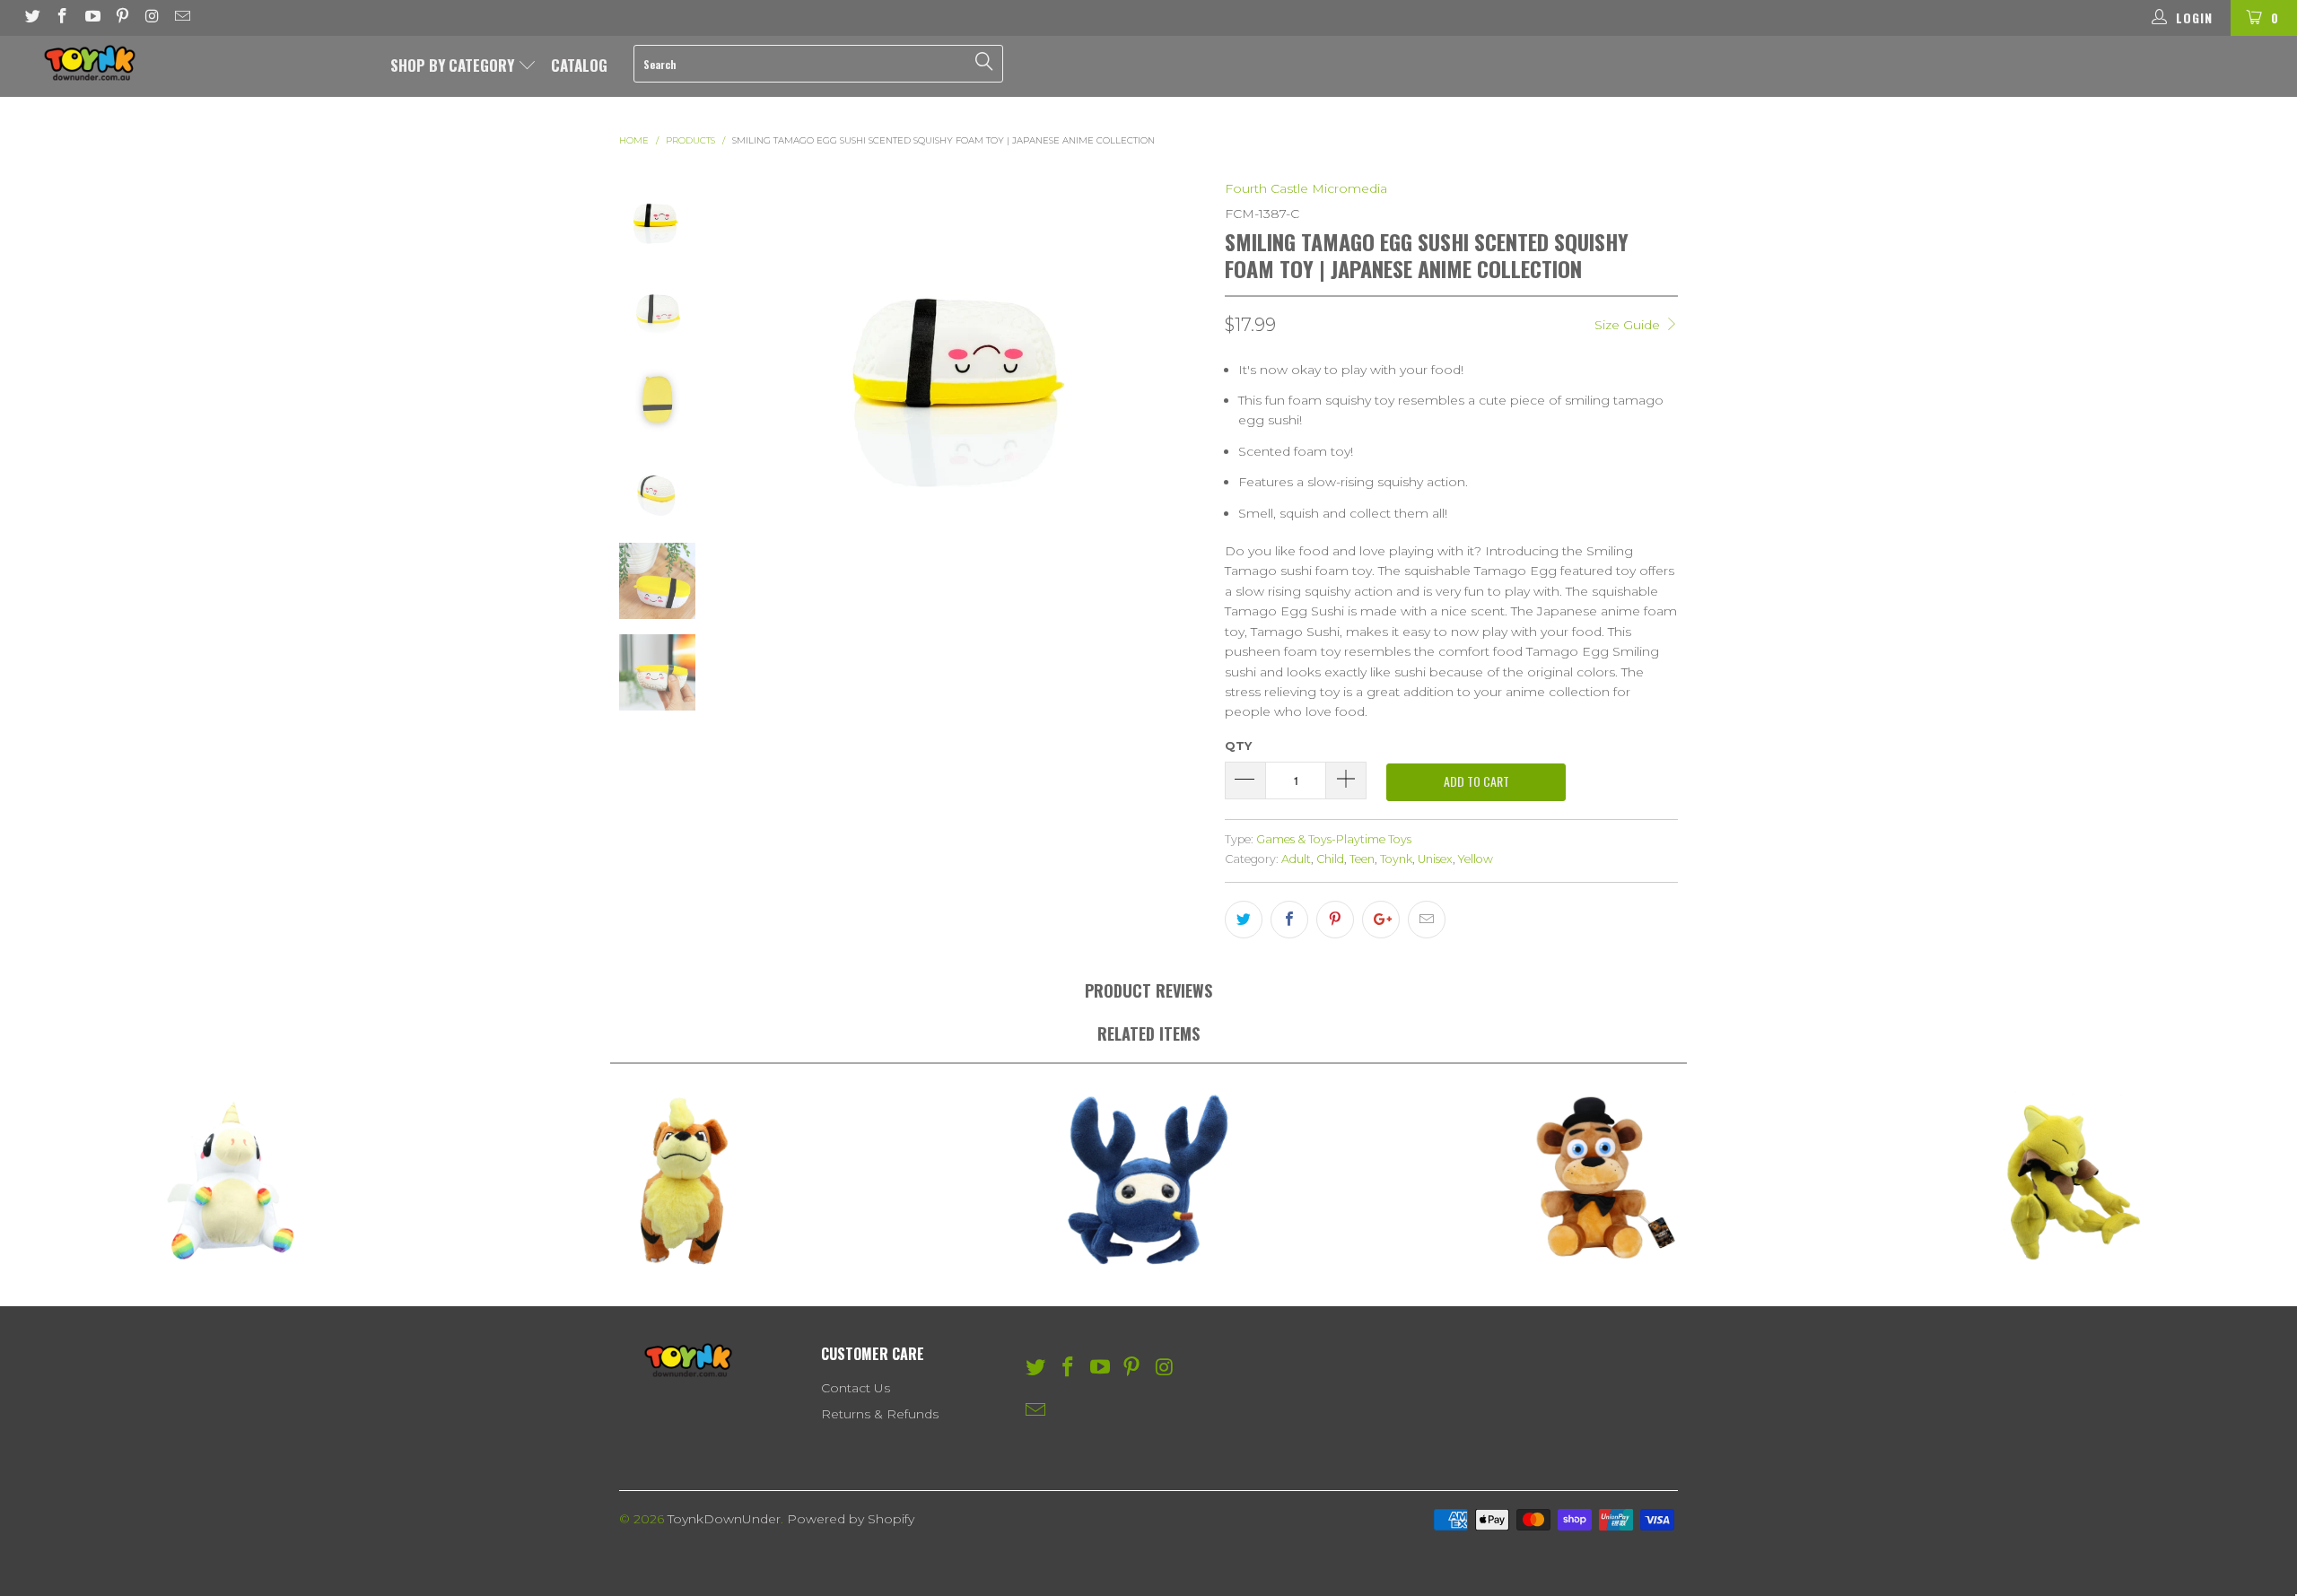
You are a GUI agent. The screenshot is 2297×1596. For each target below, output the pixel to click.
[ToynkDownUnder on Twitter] (31, 18)
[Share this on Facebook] (1289, 920)
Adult (1296, 859)
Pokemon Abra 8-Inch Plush (2067, 1181)
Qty (1238, 746)
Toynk (1396, 859)
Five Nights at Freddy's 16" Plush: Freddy (1608, 1181)
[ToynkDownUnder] (193, 63)
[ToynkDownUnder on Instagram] (152, 18)
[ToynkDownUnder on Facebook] (62, 18)
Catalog (579, 65)
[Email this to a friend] (1427, 920)
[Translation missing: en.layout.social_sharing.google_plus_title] (1381, 920)
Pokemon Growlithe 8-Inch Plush (689, 1181)
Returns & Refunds (880, 1414)
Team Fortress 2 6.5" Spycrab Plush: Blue (1148, 1181)
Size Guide (1629, 325)
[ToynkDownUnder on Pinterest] (122, 18)
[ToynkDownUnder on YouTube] (92, 18)
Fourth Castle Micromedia (1306, 188)
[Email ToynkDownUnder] (182, 18)
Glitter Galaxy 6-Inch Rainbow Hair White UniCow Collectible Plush (230, 1181)
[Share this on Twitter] (1244, 920)
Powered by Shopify (851, 1519)
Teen (1362, 859)
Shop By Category (454, 65)
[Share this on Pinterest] (1335, 920)
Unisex (1435, 859)
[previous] (751, 359)
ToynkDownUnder (724, 1519)
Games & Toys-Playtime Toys (1334, 839)
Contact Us (856, 1388)
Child (1330, 859)
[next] (1181, 359)
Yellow (1476, 859)
